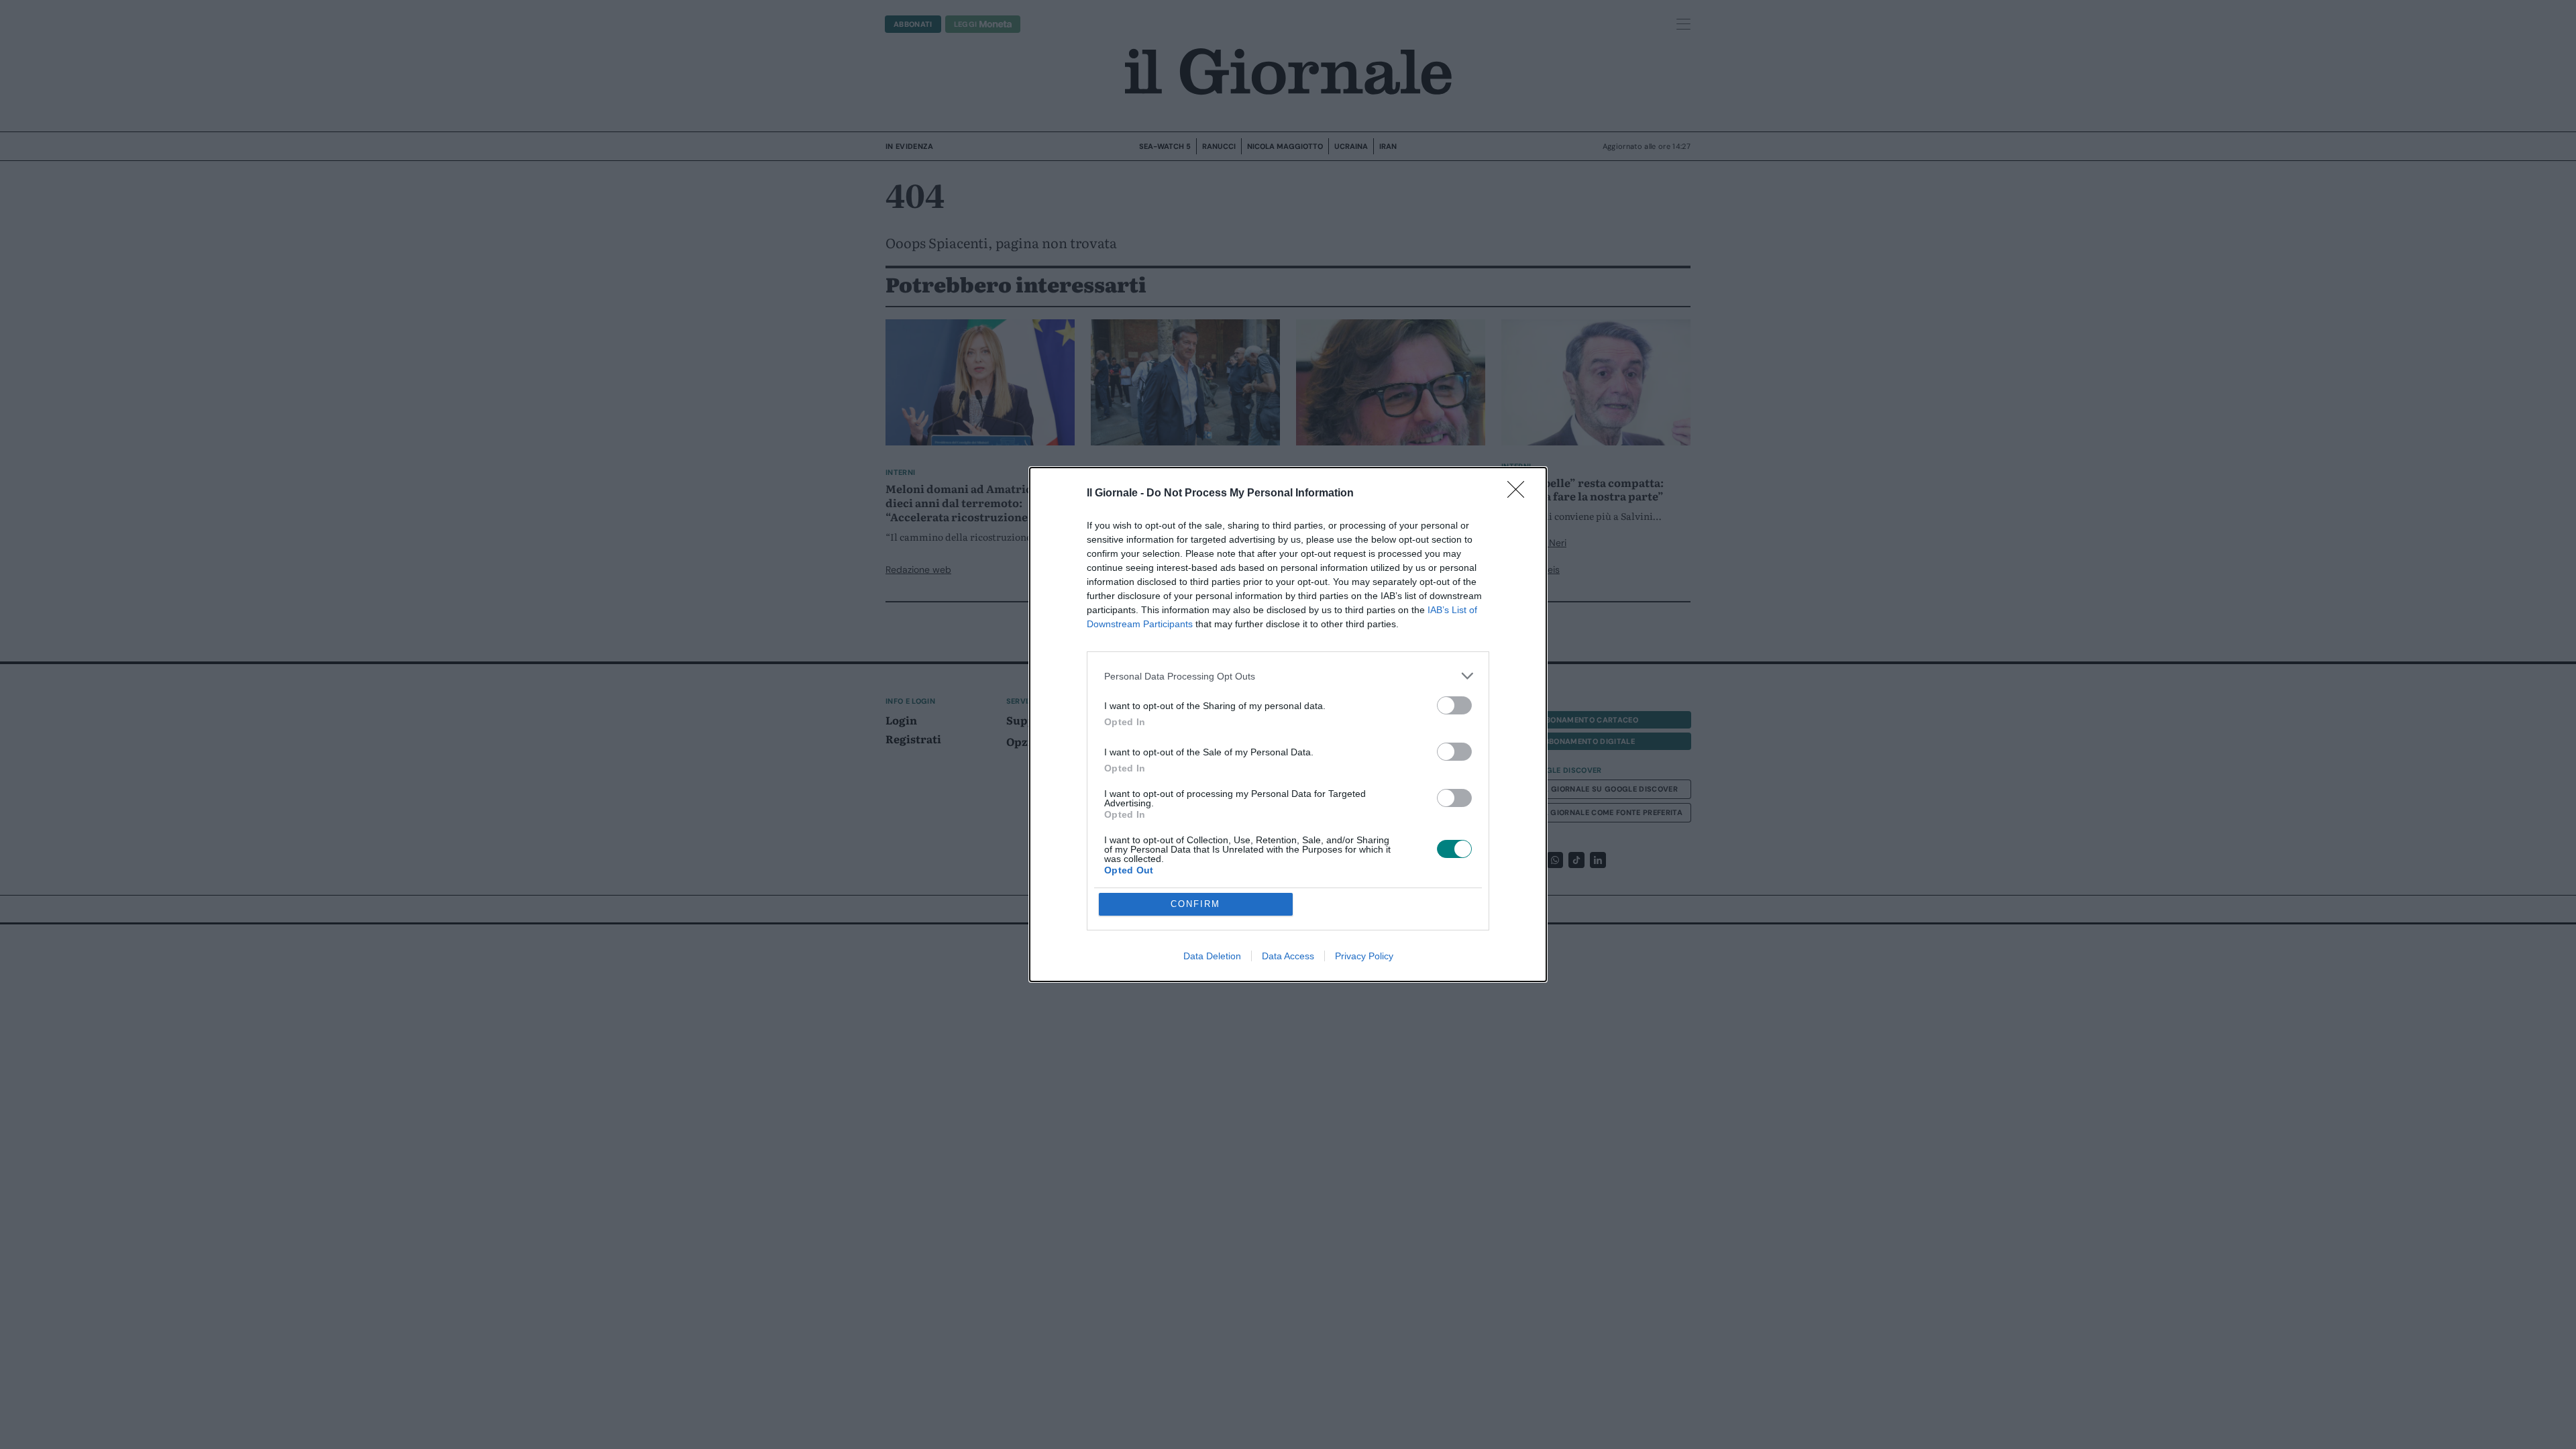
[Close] (1520, 494)
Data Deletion (1212, 956)
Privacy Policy (1364, 956)
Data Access (1288, 956)
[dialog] (1288, 724)
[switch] (1454, 705)
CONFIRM (1195, 904)
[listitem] (1288, 676)
